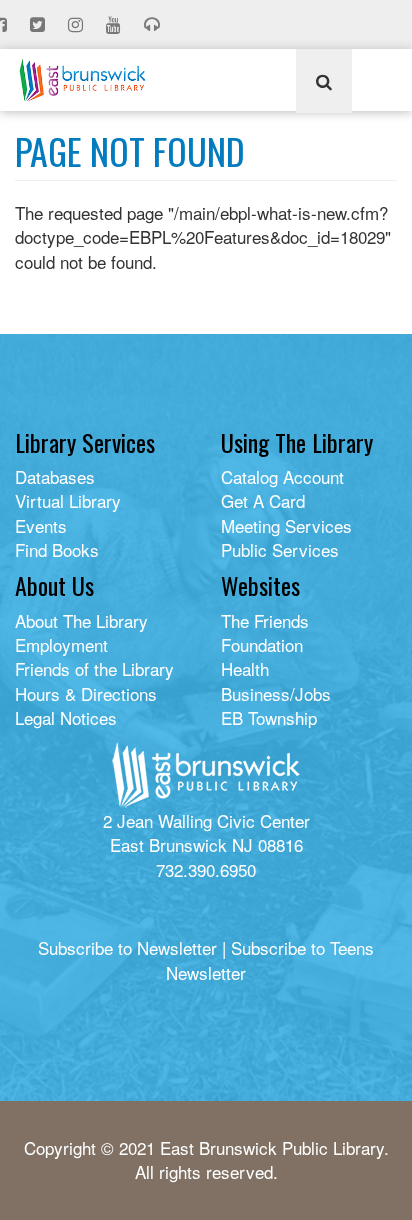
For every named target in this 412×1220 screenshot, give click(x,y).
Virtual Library (68, 500)
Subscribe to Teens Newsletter (270, 959)
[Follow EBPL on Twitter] (39, 25)
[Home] (82, 80)
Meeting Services (286, 525)
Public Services (280, 549)
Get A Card (263, 500)
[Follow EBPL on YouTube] (115, 25)
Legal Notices (66, 717)
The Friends (265, 620)
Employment (61, 644)
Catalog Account (282, 476)
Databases (55, 476)
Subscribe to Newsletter (127, 947)
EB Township (269, 717)
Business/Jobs (276, 693)
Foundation (262, 644)
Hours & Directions (86, 693)
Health (245, 668)
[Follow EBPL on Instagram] (77, 25)
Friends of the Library (94, 668)
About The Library (81, 620)
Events (41, 525)
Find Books (57, 549)
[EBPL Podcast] (154, 25)
